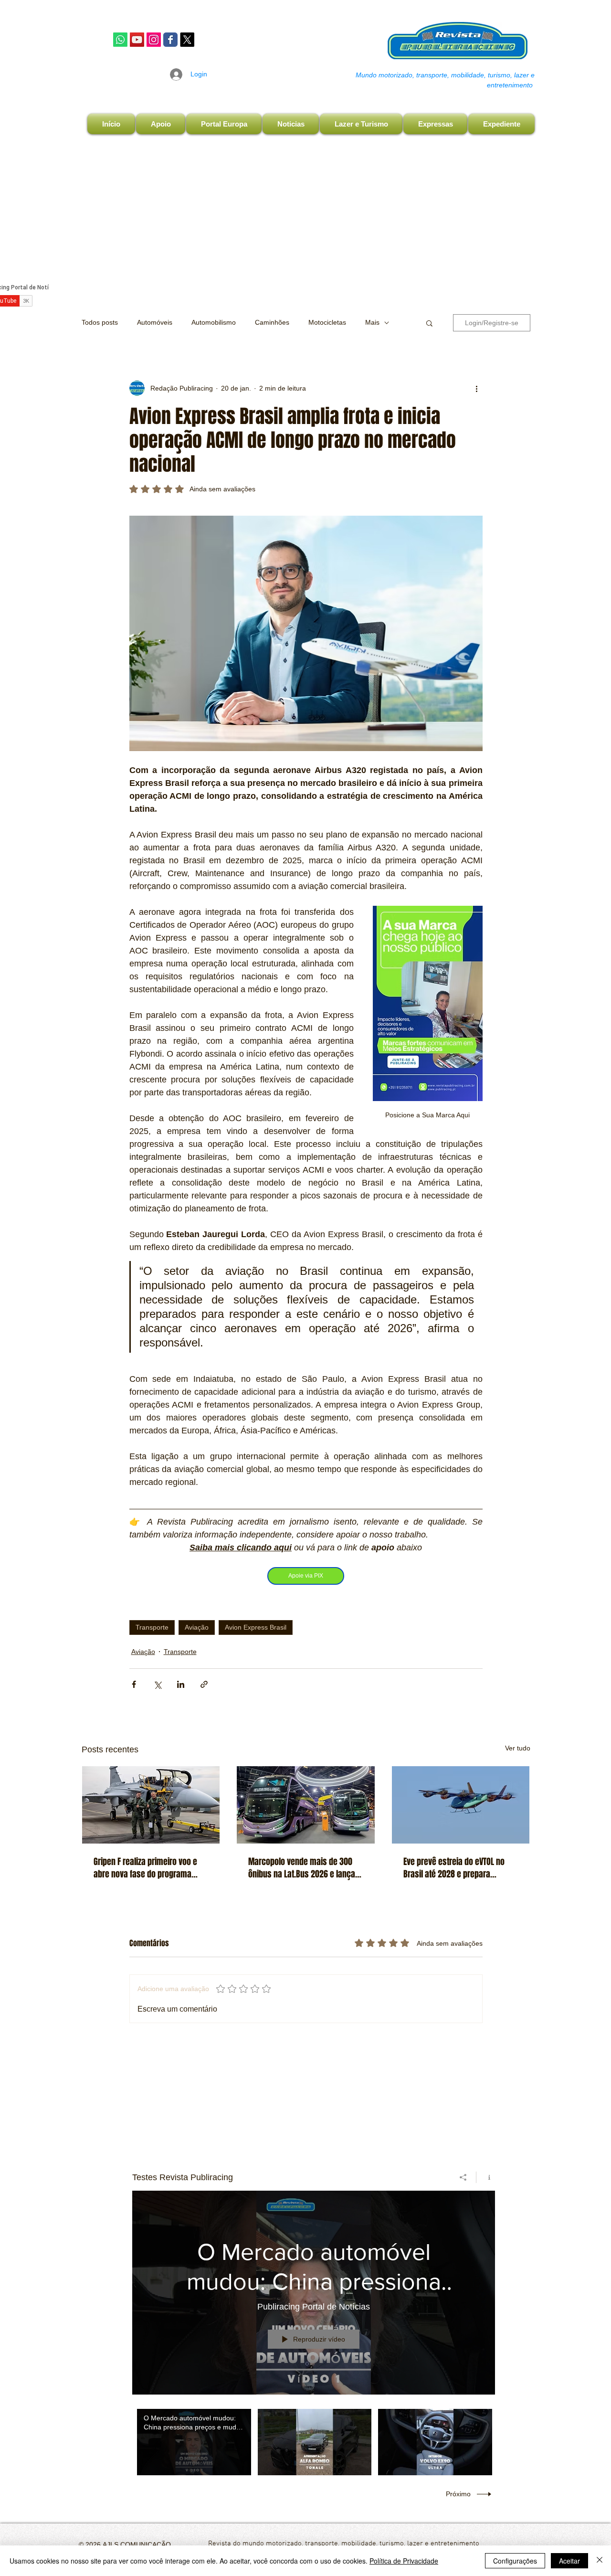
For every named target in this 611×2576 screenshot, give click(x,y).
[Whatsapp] (120, 40)
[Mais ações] (477, 388)
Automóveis (155, 322)
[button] (429, 323)
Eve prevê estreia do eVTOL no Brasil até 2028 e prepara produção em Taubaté (454, 1868)
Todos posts (100, 322)
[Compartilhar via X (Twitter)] (157, 1684)
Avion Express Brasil (256, 1627)
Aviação (197, 1627)
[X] (187, 40)
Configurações (515, 2561)
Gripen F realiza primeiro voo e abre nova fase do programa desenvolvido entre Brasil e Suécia (145, 1868)
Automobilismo (214, 322)
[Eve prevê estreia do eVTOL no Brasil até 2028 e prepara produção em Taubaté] (461, 1805)
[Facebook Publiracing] (170, 40)
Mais (372, 322)
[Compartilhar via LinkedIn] (181, 1684)
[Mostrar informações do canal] (486, 2177)
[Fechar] (600, 2561)
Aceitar (569, 2561)
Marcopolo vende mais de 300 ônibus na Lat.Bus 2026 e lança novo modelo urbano (302, 1868)
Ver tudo (518, 1748)
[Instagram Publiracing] (154, 40)
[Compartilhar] (463, 2177)
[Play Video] (194, 2442)
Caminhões (272, 322)
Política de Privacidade (404, 2561)
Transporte (152, 1627)
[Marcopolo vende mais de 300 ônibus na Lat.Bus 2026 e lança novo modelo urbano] (306, 1805)
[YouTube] (137, 40)
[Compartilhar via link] (204, 1684)
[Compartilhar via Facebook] (134, 1684)
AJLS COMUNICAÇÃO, (137, 2544)
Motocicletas (327, 322)
